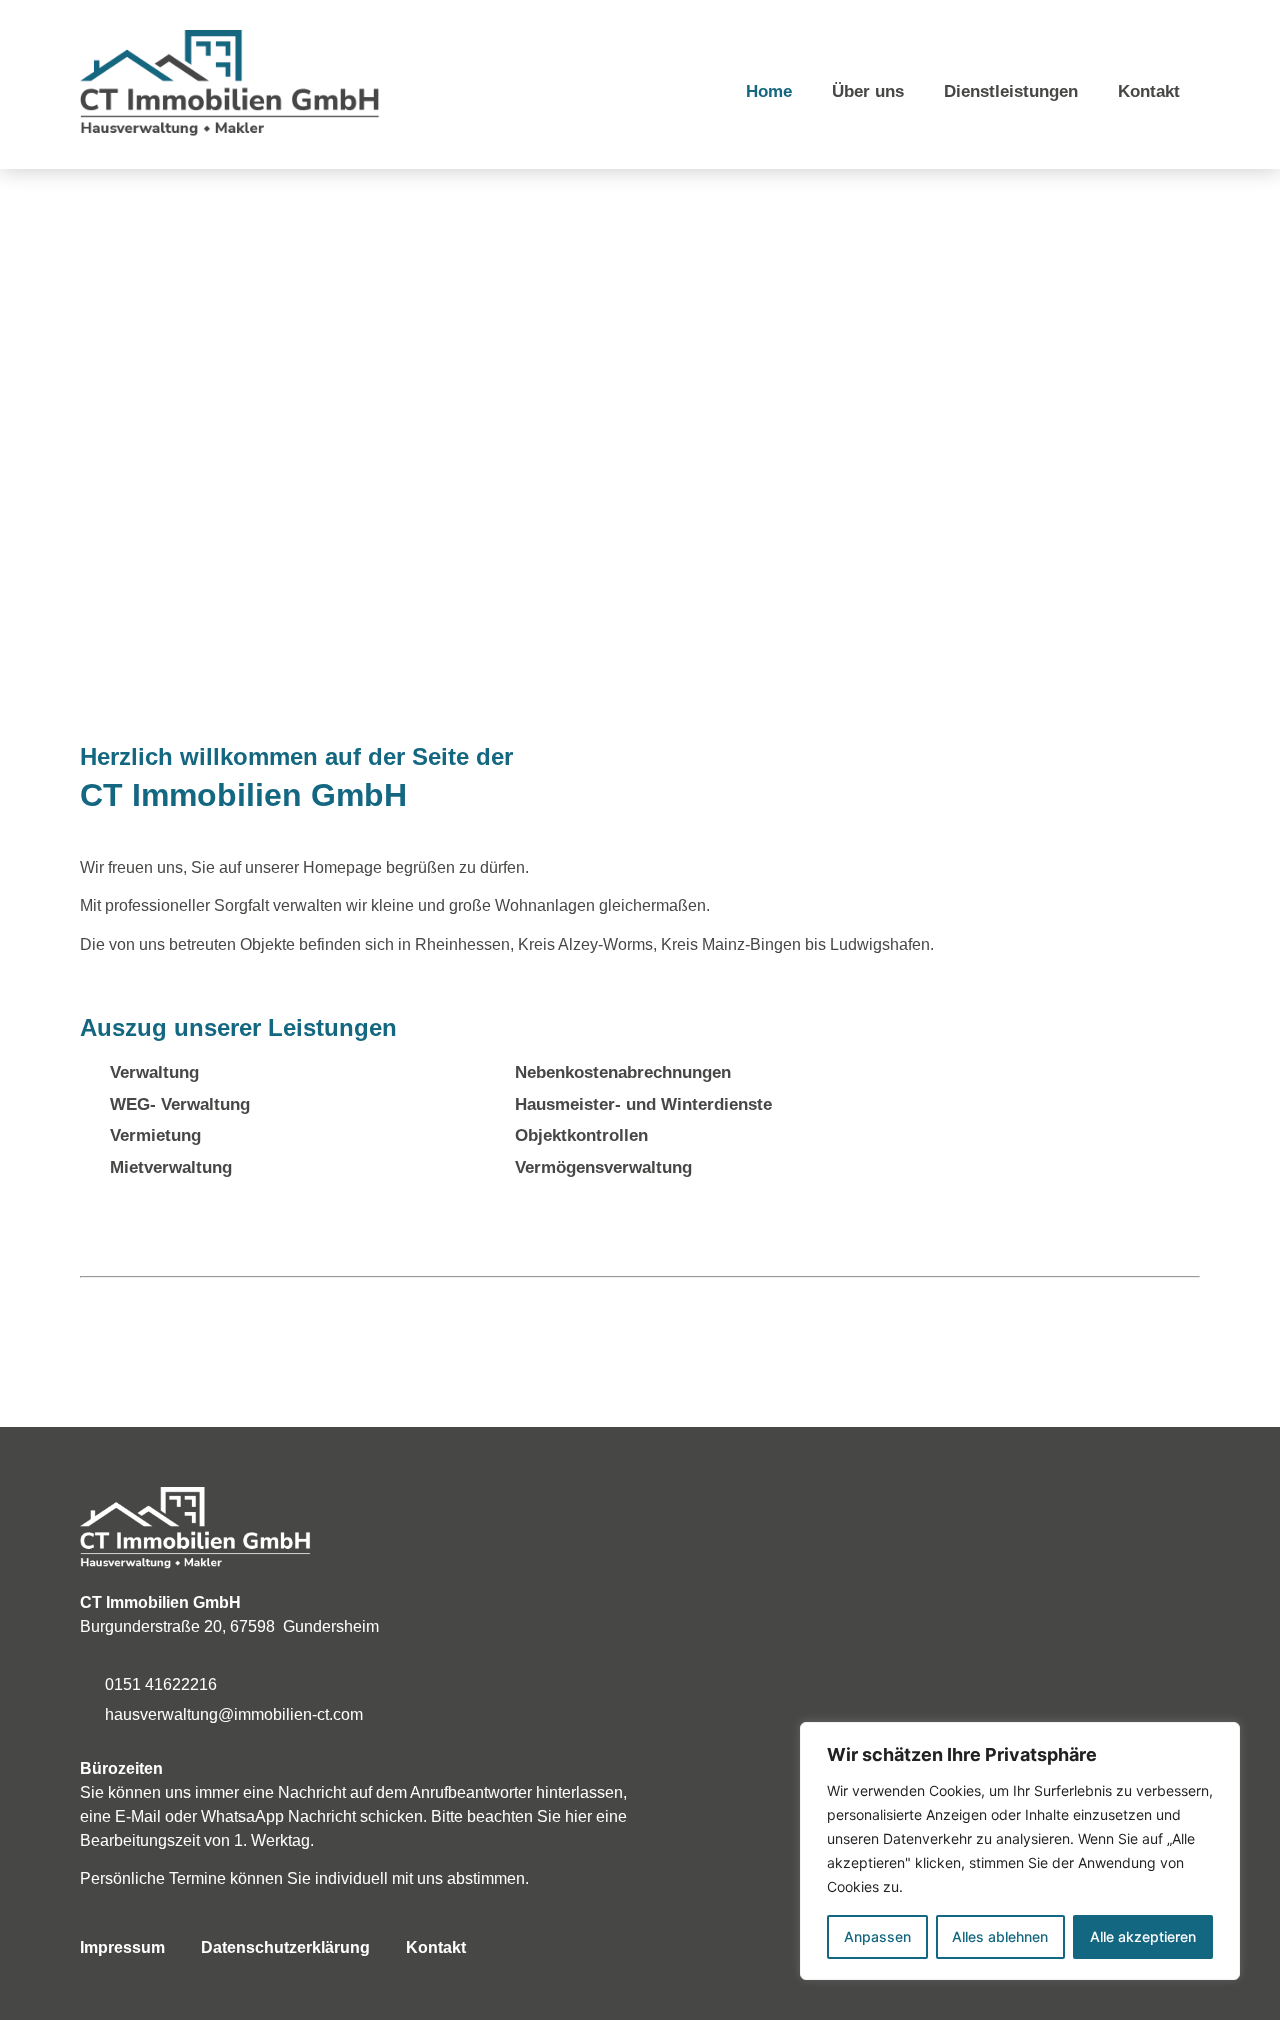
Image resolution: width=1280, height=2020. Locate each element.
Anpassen (877, 1936)
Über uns (868, 91)
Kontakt (1149, 91)
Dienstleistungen (1011, 91)
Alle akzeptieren (1143, 1936)
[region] (1020, 1851)
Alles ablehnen (1000, 1936)
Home (769, 91)
